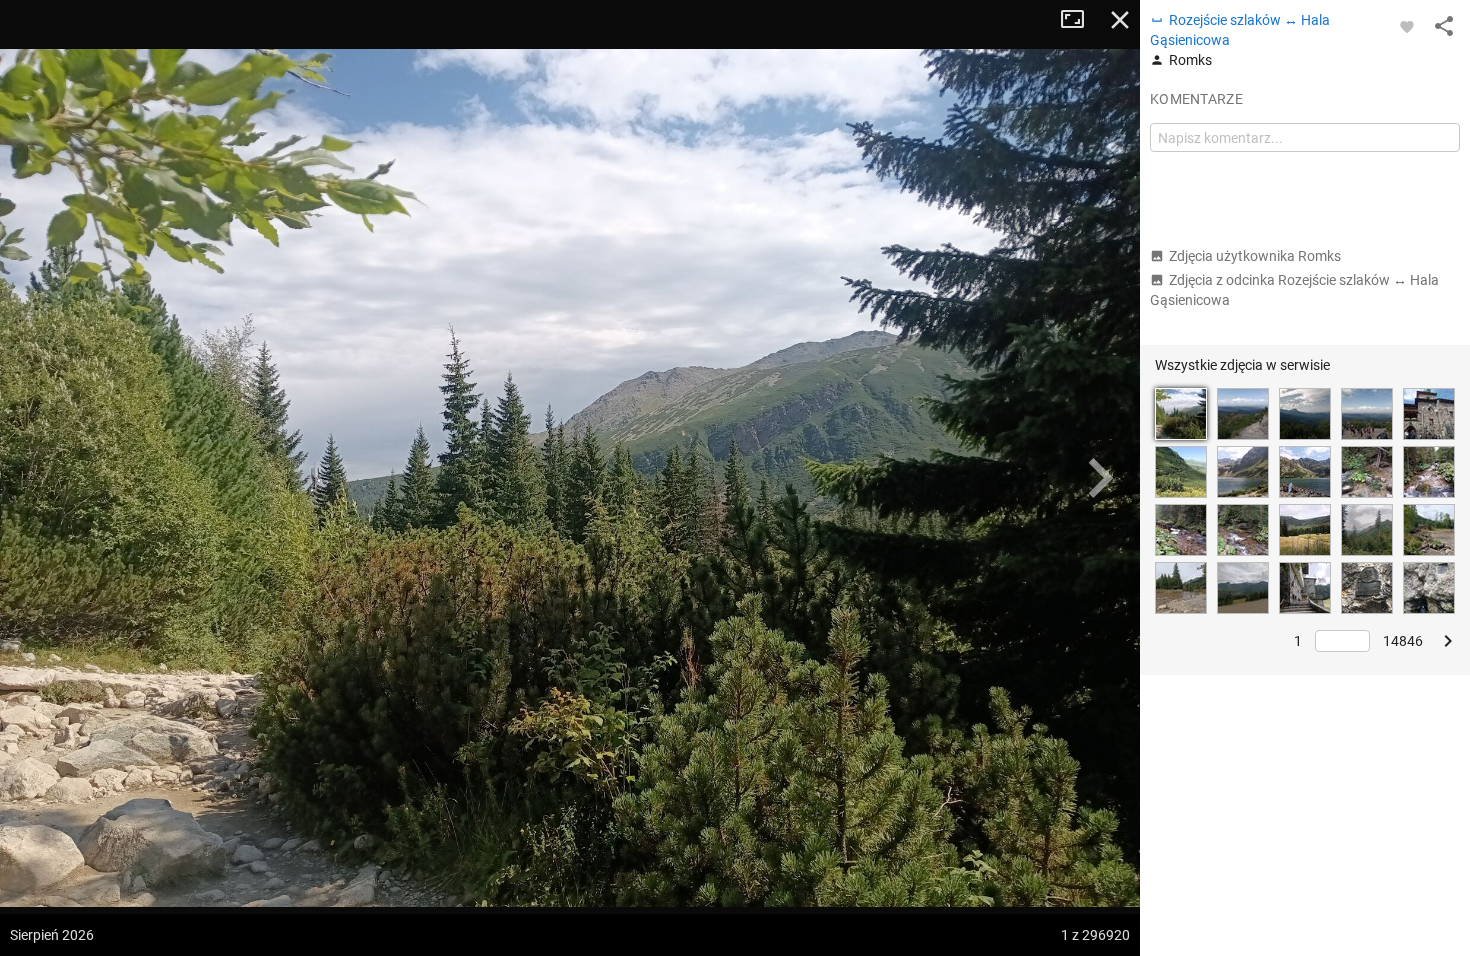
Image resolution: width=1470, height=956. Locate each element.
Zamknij (1120, 20)
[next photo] (1100, 478)
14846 (1403, 641)
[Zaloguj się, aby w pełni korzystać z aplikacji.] (1407, 26)
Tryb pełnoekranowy (1080, 20)
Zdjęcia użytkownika (1255, 256)
